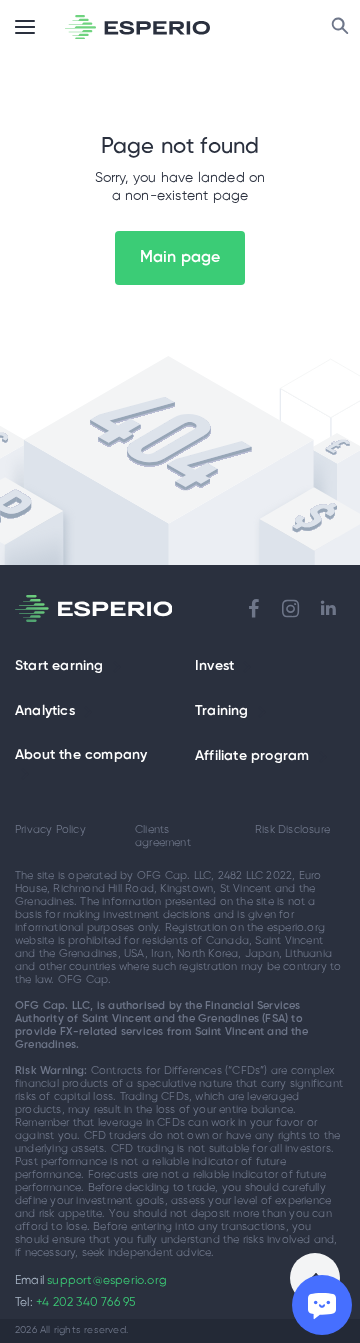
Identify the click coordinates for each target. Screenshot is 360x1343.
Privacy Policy (50, 830)
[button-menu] (25, 27)
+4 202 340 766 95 (85, 1302)
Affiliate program (252, 756)
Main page (180, 257)
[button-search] (340, 27)
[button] (117, 667)
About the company (81, 755)
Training (222, 711)
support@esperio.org (107, 1280)
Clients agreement (163, 836)
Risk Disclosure (292, 830)
